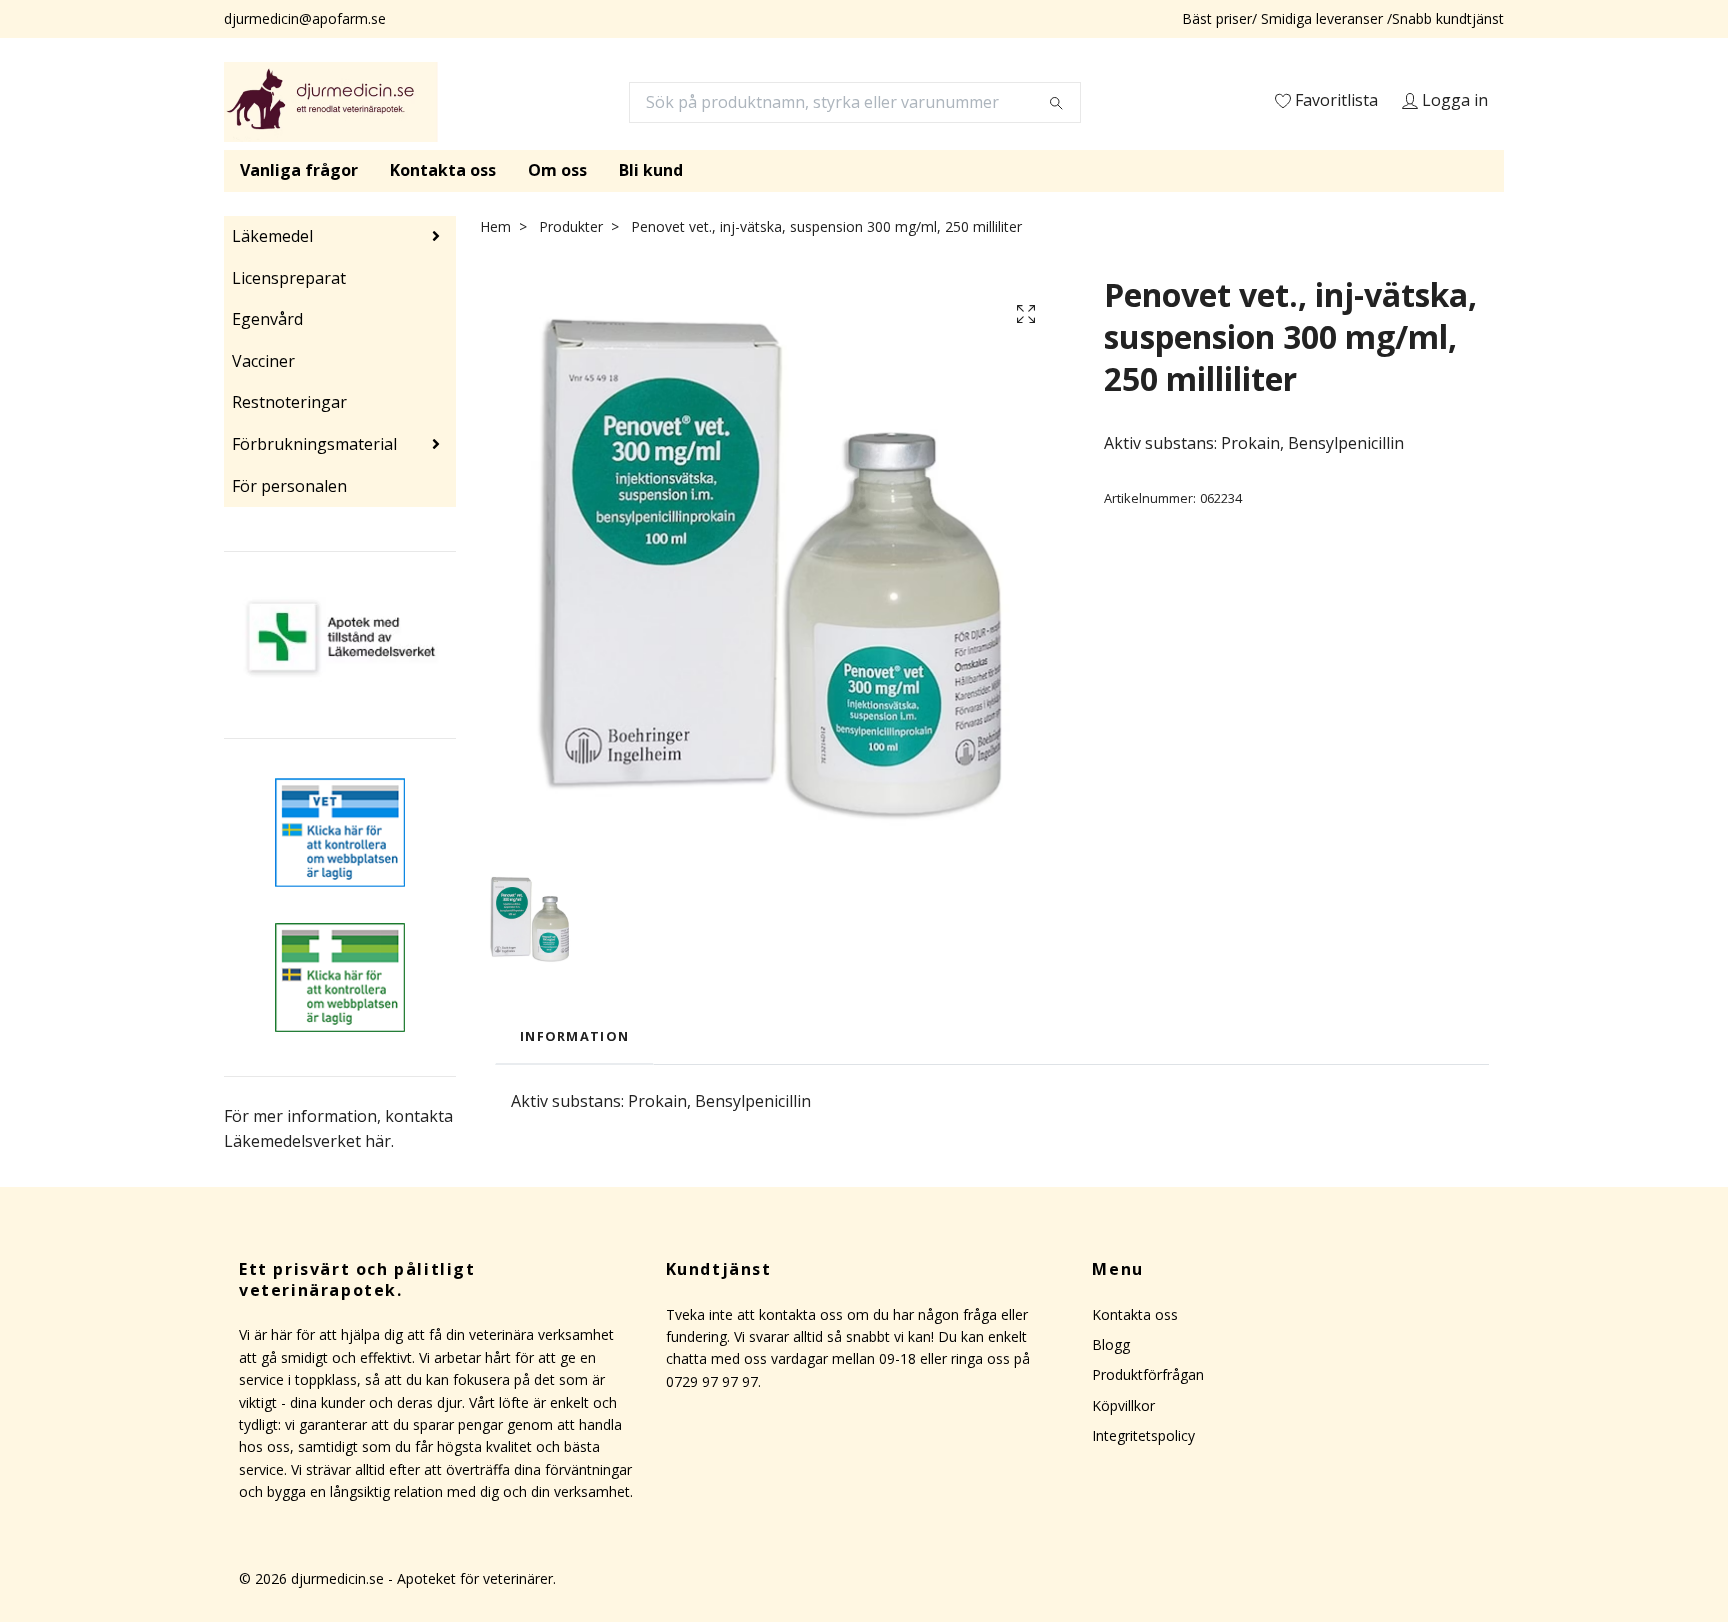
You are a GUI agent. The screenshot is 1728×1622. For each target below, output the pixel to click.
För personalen (289, 486)
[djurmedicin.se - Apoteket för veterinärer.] (331, 102)
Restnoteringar (289, 402)
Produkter (571, 226)
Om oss (557, 170)
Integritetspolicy (1143, 1435)
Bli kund (651, 170)
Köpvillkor (1123, 1405)
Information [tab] (574, 1036)
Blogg (1111, 1344)
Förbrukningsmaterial (314, 444)
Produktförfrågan (1148, 1374)
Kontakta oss (443, 170)
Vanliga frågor (299, 170)
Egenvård (267, 319)
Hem (495, 226)
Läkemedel (272, 236)
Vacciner (263, 361)
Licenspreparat (289, 278)
